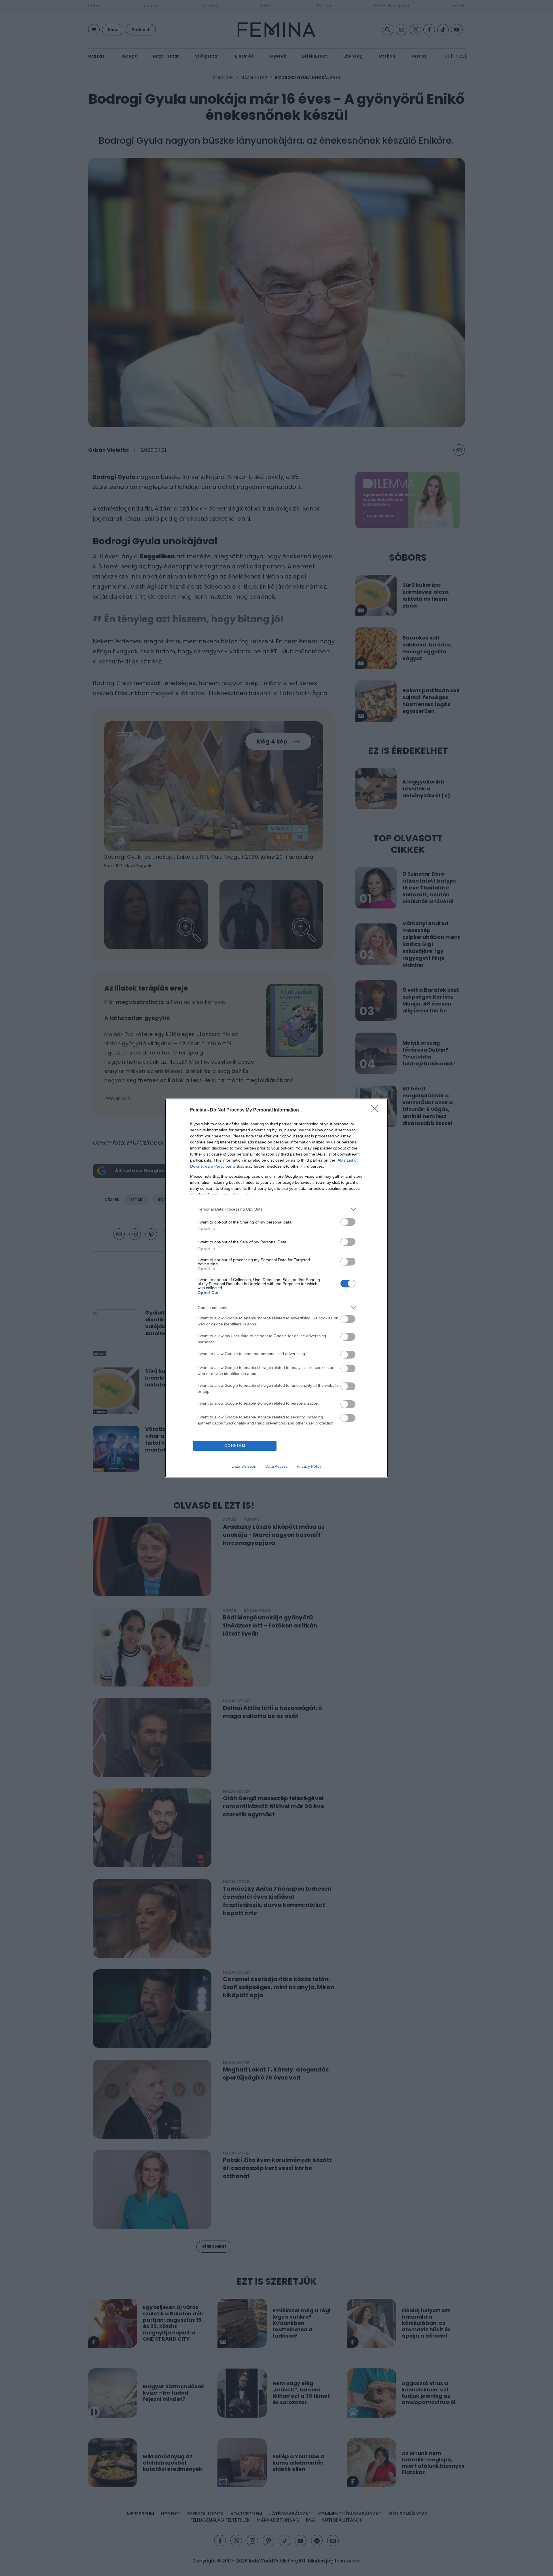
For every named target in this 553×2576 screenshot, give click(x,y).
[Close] (376, 1110)
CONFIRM (235, 1446)
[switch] (348, 1222)
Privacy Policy (309, 1466)
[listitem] (276, 1209)
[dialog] (276, 1288)
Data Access (276, 1466)
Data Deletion (244, 1466)
